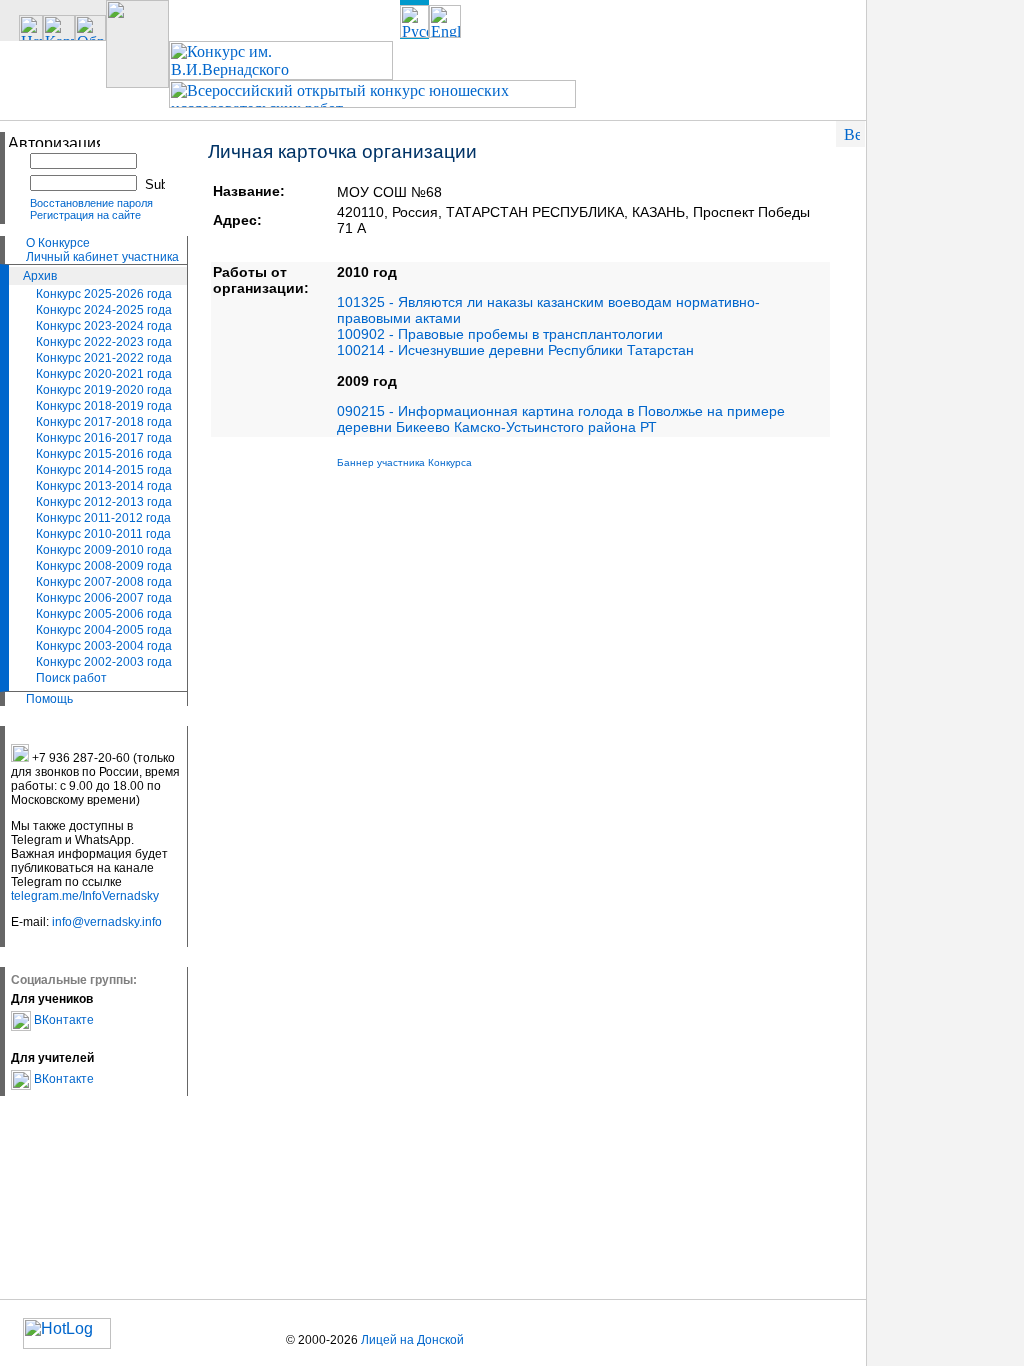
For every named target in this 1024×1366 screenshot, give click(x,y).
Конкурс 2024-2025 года (104, 310)
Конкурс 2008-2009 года (104, 566)
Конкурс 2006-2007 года (104, 598)
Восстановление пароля (91, 203)
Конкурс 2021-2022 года (104, 358)
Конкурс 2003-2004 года (104, 646)
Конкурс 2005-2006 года (104, 614)
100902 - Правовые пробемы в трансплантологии (500, 334)
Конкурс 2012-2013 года (104, 502)
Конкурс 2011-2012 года (103, 518)
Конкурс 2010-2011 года (103, 534)
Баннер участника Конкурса (404, 462)
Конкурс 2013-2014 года (104, 486)
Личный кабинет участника (102, 257)
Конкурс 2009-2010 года (104, 550)
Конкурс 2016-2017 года (104, 438)
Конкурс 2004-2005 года (104, 630)
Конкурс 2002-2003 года (104, 662)
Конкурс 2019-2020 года (104, 390)
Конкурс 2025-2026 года (104, 294)
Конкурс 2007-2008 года (104, 582)
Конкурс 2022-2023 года (104, 342)
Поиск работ (71, 678)
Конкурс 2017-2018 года (104, 422)
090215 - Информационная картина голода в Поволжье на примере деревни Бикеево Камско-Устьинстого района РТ (561, 419)
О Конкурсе (58, 243)
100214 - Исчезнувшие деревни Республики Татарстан (515, 350)
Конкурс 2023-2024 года (104, 326)
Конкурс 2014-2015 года (104, 470)
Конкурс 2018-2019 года (104, 406)
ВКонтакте (62, 1020)
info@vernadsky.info (107, 922)
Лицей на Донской (412, 1340)
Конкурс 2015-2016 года (104, 454)
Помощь (49, 699)
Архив (40, 276)
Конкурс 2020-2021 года (104, 374)
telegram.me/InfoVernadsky (85, 896)
